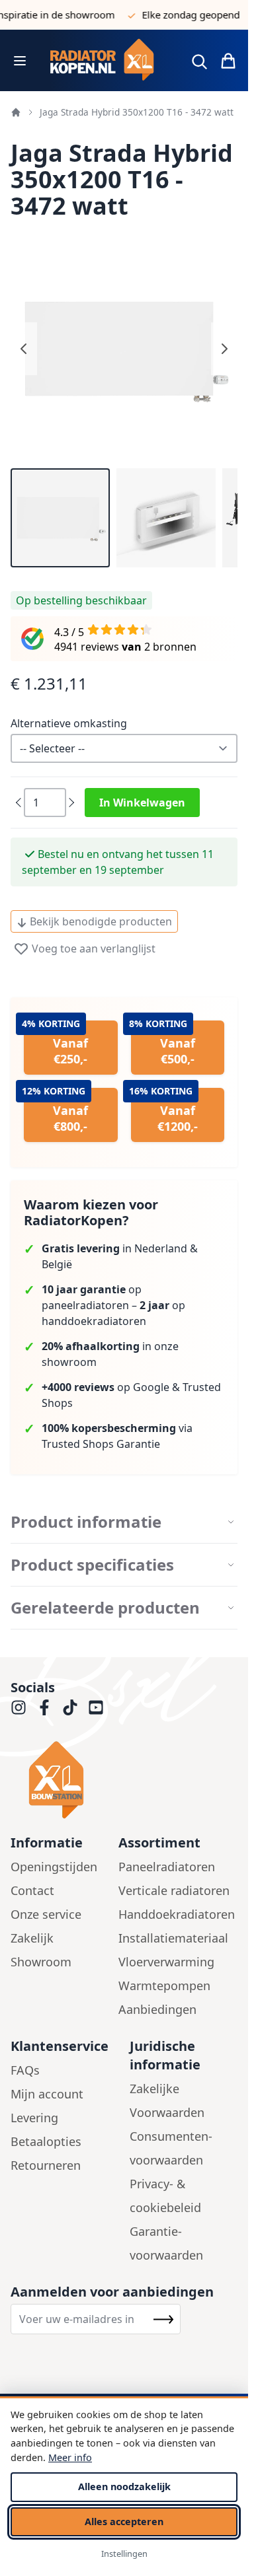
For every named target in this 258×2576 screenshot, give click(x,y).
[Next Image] (224, 349)
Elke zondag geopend (180, 15)
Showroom (41, 1962)
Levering (34, 2118)
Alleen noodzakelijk (124, 2487)
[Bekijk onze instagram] (19, 1707)
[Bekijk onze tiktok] (70, 1707)
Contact (32, 1890)
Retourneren (46, 2165)
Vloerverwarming (166, 1962)
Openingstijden (54, 1867)
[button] (60, 518)
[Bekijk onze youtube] (96, 1707)
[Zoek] (199, 61)
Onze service (46, 1914)
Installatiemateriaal (173, 1938)
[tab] (124, 1522)
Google (151, 1387)
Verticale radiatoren (174, 1890)
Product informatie (86, 1522)
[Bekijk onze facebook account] (44, 1707)
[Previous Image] (24, 349)
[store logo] (107, 60)
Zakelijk (32, 1938)
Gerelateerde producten (105, 1608)
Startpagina (16, 112)
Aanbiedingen (157, 2009)
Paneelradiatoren (167, 1867)
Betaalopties (46, 2141)
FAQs (25, 2070)
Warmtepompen (164, 1986)
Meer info (70, 2457)
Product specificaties (92, 1565)
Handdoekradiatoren (177, 1914)
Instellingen (124, 2554)
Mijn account (47, 2094)
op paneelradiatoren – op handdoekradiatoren (113, 1305)
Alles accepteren (124, 2522)
